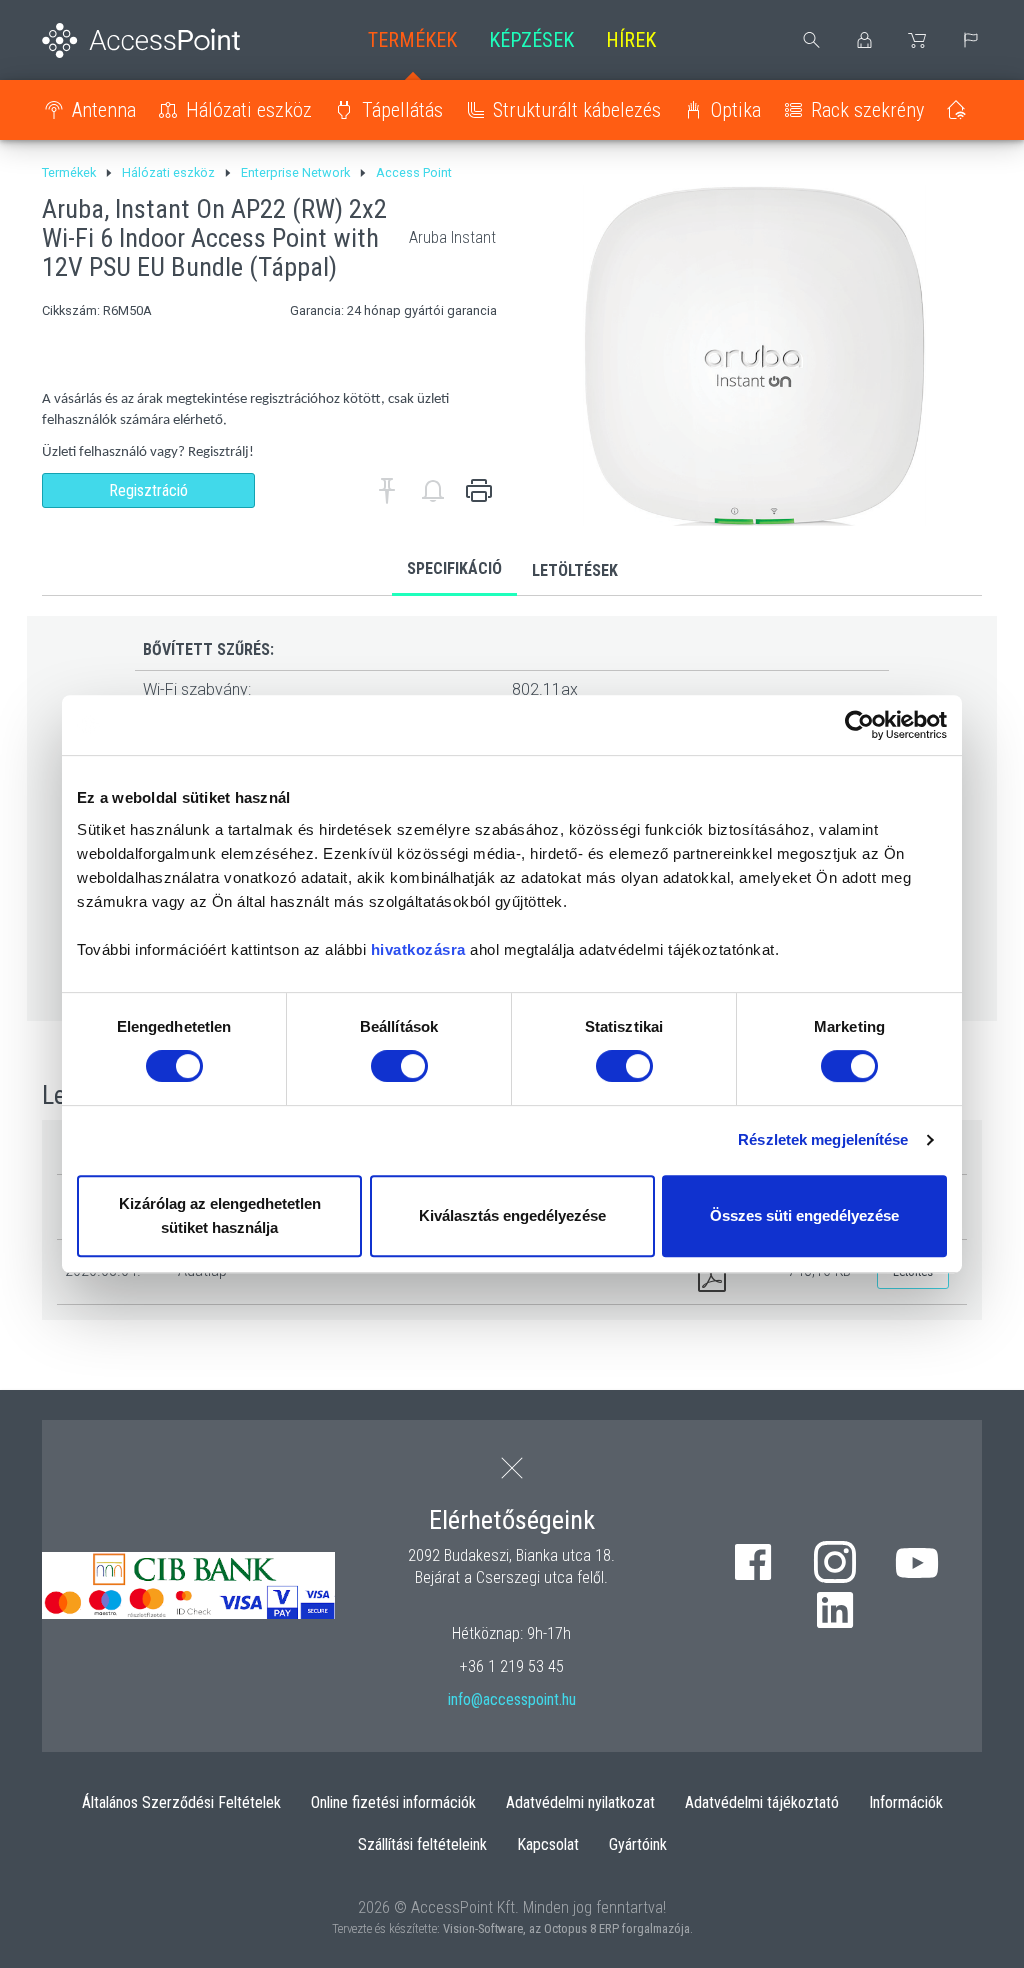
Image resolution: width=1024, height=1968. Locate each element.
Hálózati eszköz (249, 110)
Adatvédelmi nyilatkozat (580, 1802)
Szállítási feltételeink (422, 1844)
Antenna (104, 110)
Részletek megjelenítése (823, 1139)
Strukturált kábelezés (577, 110)
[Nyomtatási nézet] (479, 491)
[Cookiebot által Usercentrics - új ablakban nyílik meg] (859, 725)
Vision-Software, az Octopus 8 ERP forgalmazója (566, 1928)
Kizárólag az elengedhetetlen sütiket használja (220, 1215)
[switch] (399, 1066)
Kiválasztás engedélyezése (512, 1215)
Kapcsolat (548, 1844)
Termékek (412, 40)
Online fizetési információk (393, 1802)
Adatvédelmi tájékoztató (762, 1802)
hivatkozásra (418, 949)
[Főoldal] (148, 40)
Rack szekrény (867, 110)
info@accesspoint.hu (512, 1699)
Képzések (531, 40)
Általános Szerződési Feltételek (181, 1802)
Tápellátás (402, 110)
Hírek (631, 40)
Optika (736, 110)
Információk (906, 1802)
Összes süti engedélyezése (804, 1215)
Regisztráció (148, 490)
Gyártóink (638, 1844)
